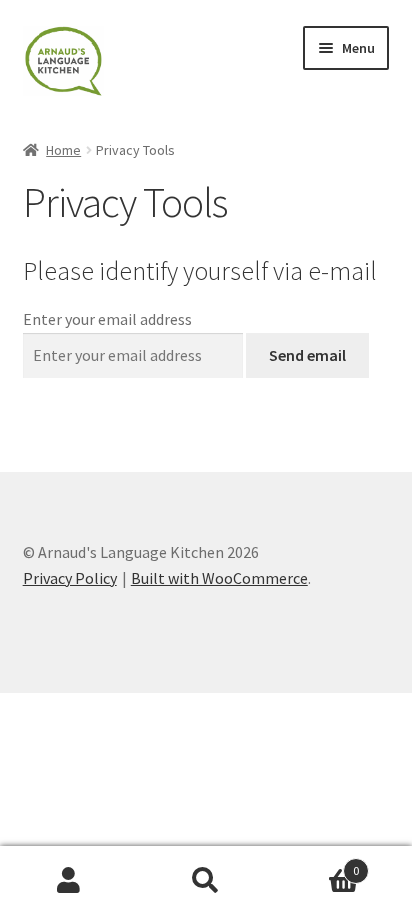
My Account (68, 881)
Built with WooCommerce (219, 578)
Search (205, 881)
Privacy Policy (70, 578)
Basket (317, 863)
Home (63, 150)
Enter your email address (107, 319)
